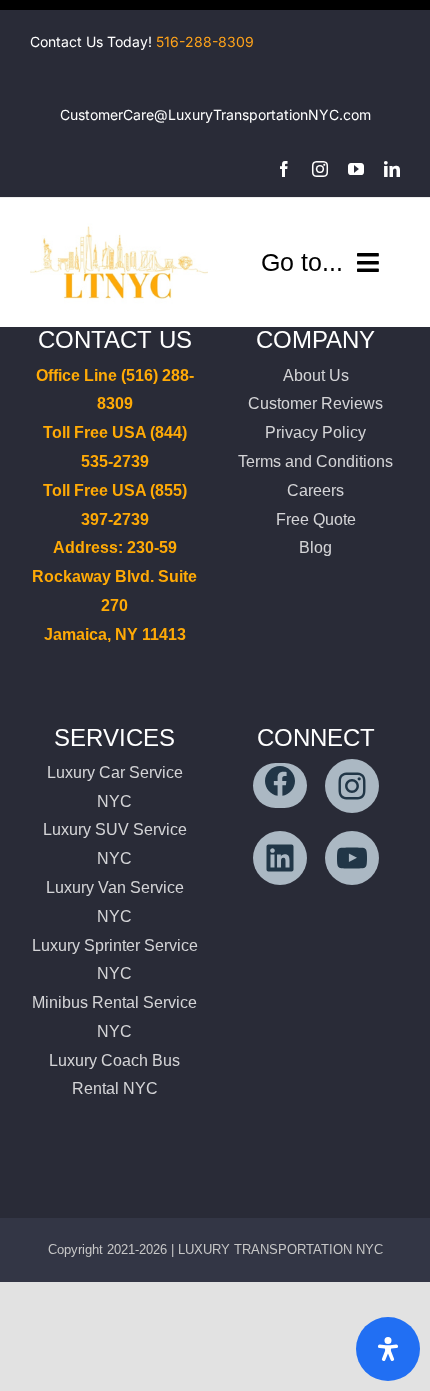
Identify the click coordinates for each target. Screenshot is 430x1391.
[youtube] (356, 169)
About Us (316, 375)
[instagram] (320, 169)
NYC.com (339, 114)
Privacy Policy (315, 432)
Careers (315, 490)
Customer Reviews (315, 403)
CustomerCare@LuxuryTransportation (184, 114)
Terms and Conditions (315, 461)
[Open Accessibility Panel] (388, 1349)
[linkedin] (392, 169)
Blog (315, 547)
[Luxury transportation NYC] (119, 225)
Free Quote (316, 519)
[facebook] (284, 169)
